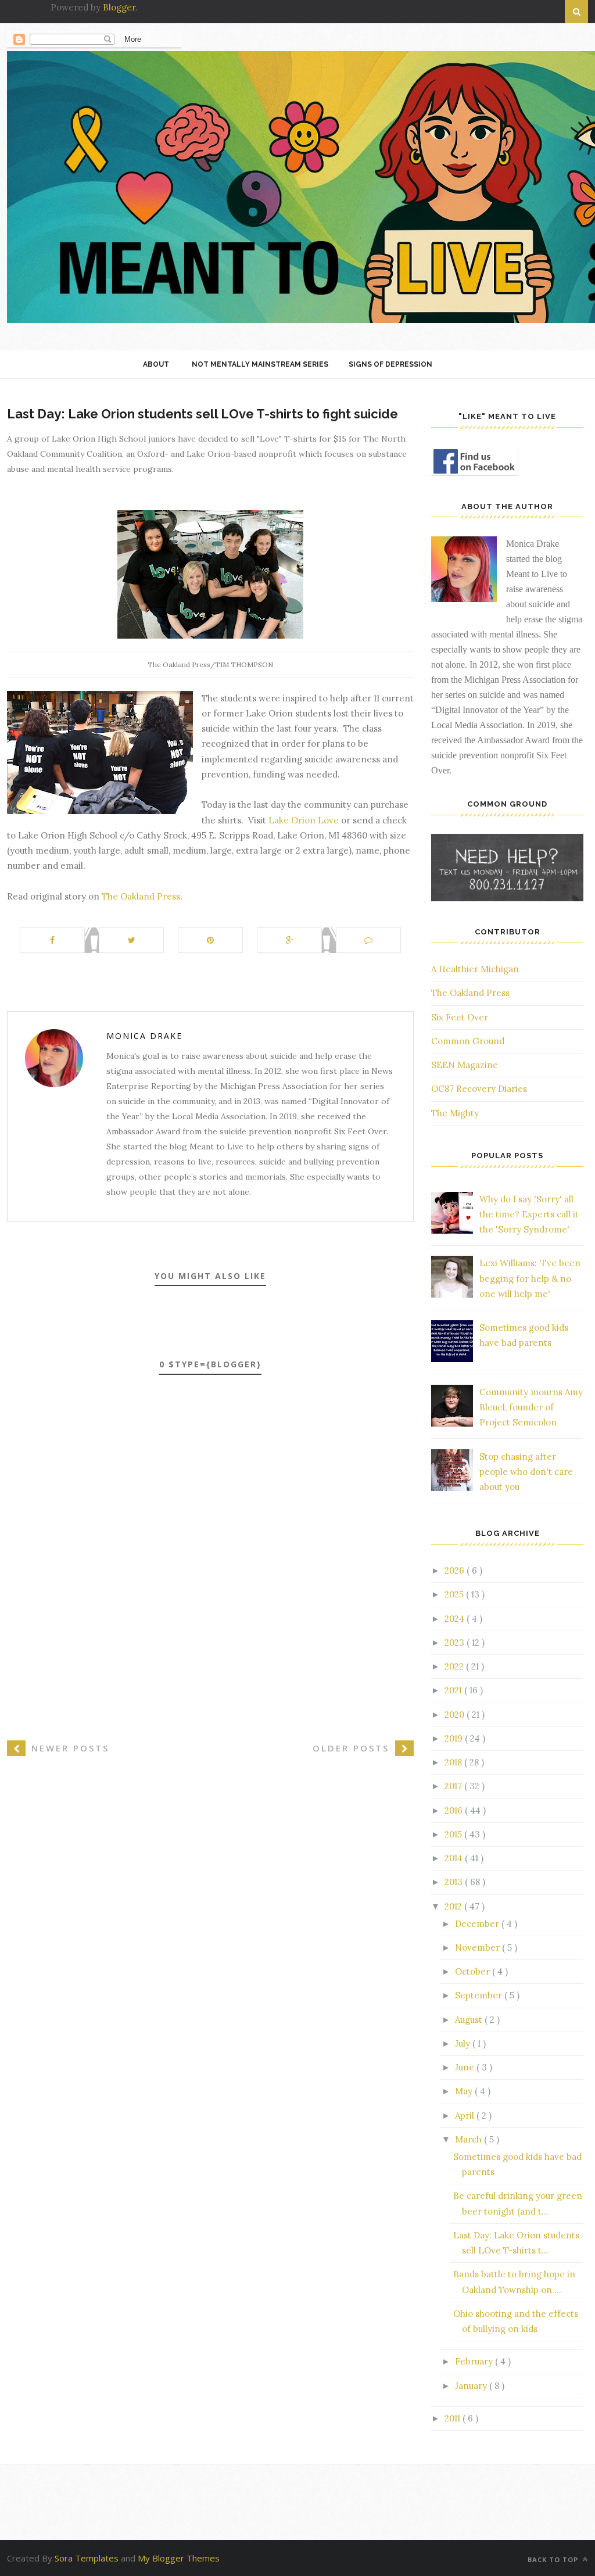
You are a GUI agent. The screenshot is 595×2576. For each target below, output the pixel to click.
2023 (456, 1642)
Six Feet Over (460, 1017)
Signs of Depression (390, 364)
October (474, 1971)
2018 (454, 1762)
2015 (454, 1834)
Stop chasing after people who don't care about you (526, 1472)
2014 (455, 1858)
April (466, 2115)
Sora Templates (87, 2558)
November (478, 1948)
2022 (455, 1666)
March (469, 2139)
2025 (455, 1594)
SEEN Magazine (465, 1065)
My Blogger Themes (179, 2558)
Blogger (119, 7)
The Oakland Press (141, 896)
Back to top (554, 2559)
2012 (454, 1906)
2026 (456, 1570)
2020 (456, 1715)
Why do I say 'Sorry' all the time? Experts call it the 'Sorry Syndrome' (529, 1214)
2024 (456, 1619)
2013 (455, 1882)
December (478, 1924)
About (156, 364)
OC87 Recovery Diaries (479, 1089)
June (466, 2067)
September (480, 1995)
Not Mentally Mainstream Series (260, 364)
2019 (455, 1738)
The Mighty (455, 1113)
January (472, 2386)
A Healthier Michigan (475, 969)
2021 (454, 1690)
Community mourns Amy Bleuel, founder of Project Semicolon (531, 1407)
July (464, 2043)
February (475, 2361)
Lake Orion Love (304, 820)
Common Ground (468, 1041)
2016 (455, 1810)
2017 (454, 1786)
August (470, 2020)
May (465, 2091)
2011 (454, 2418)
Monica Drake (144, 1036)
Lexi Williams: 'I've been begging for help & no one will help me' (530, 1278)
